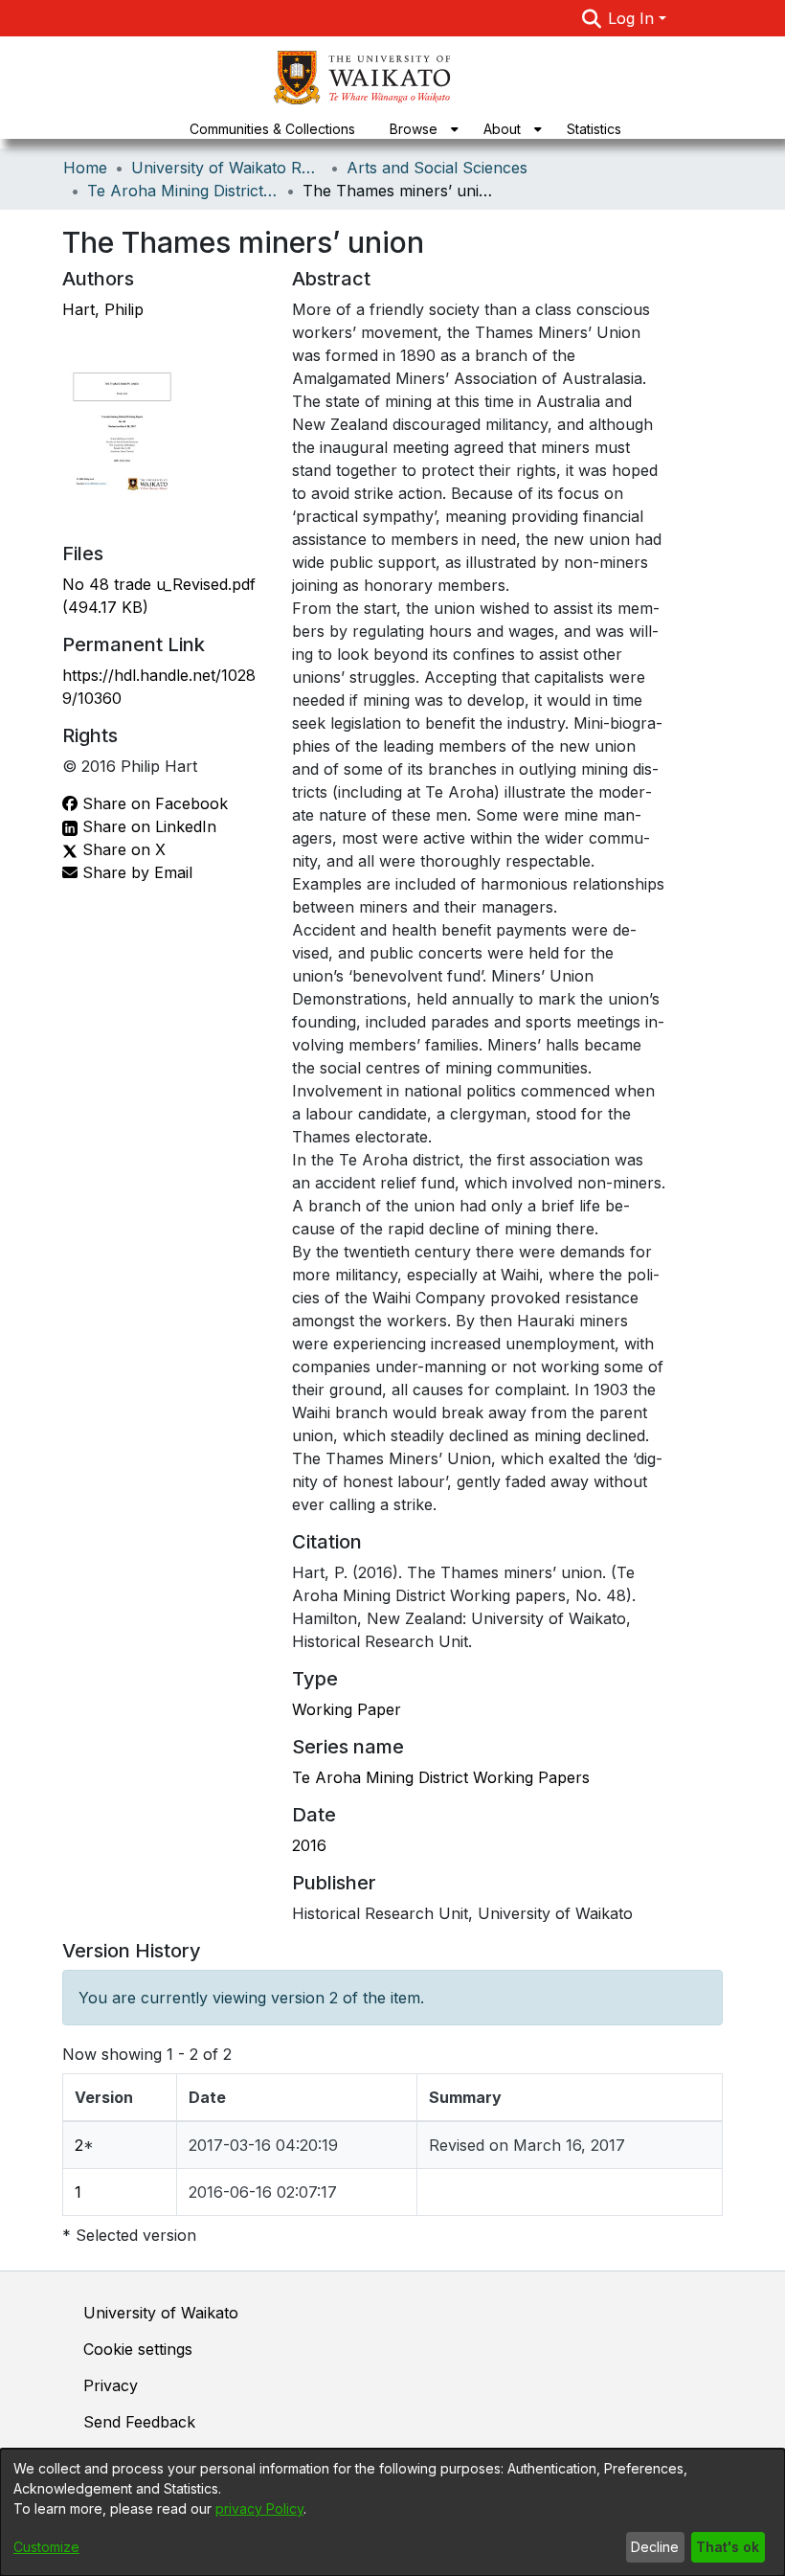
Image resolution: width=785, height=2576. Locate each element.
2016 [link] (309, 1845)
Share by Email (135, 872)
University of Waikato (161, 2313)
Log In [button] (633, 18)
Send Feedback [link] (139, 2422)
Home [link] (85, 168)
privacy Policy (259, 2508)
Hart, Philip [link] (103, 309)
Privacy (111, 2385)
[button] (591, 18)
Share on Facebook (153, 803)
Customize (46, 2547)
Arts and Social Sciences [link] (437, 168)
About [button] (502, 129)
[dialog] (392, 2512)
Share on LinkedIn (147, 826)
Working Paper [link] (347, 1709)
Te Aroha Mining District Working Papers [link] (183, 191)
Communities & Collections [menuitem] (272, 129)
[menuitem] (419, 129)
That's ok (728, 2547)
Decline (655, 2547)
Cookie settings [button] (138, 2349)
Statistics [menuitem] (594, 129)
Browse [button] (414, 129)
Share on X (122, 849)
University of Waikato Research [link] (227, 168)
